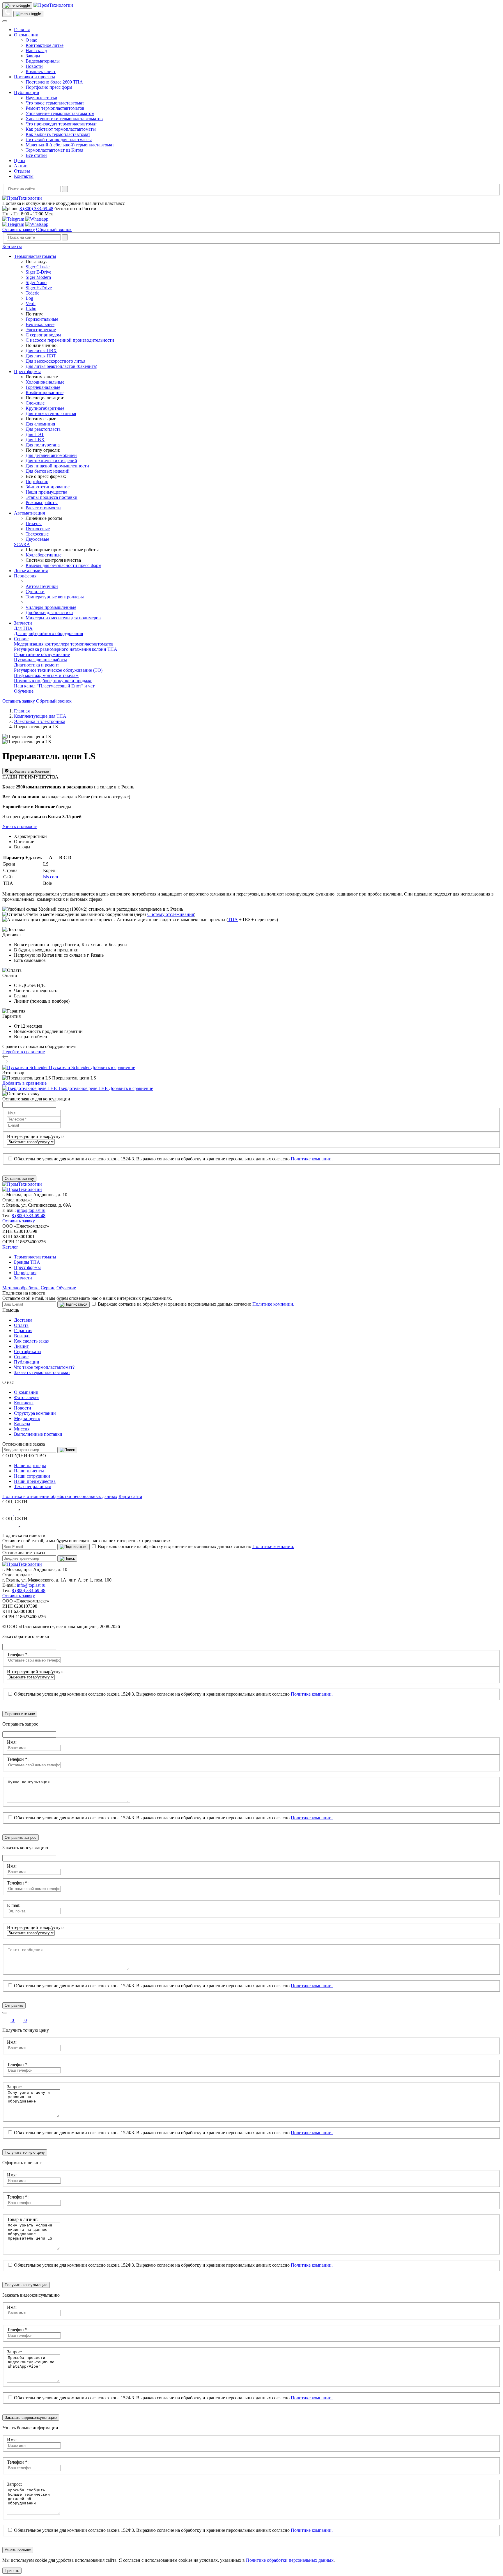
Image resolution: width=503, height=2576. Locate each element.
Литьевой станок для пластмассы (59, 140)
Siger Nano (36, 282)
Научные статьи (41, 98)
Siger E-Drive (38, 272)
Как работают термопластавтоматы (61, 129)
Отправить (14, 2005)
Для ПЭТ (35, 434)
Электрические (41, 330)
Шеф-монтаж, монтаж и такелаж (46, 675)
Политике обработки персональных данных (290, 2560)
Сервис (21, 639)
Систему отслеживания (171, 914)
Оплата (21, 1325)
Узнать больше (18, 2550)
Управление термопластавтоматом (60, 113)
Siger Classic (38, 267)
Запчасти (23, 623)
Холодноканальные (45, 382)
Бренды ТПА (27, 1262)
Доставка (23, 1320)
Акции (21, 166)
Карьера (22, 1424)
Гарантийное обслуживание (42, 654)
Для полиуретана (43, 445)
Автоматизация (29, 513)
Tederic (32, 293)
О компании (26, 35)
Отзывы (22, 171)
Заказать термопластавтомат (42, 1372)
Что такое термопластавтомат (55, 103)
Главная (22, 30)
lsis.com (51, 877)
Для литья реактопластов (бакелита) (61, 366)
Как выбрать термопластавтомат (58, 134)
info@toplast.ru (31, 1210)
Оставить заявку (19, 229)
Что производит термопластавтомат (61, 124)
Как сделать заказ (31, 1341)
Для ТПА (23, 628)
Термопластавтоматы (35, 256)
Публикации (27, 92)
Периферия (25, 576)
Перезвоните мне (20, 1714)
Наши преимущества (46, 492)
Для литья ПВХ (41, 351)
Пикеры (34, 523)
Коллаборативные (44, 555)
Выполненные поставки (38, 1434)
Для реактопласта (43, 429)
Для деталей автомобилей (51, 455)
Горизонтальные (42, 319)
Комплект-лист (41, 71)
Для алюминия (40, 424)
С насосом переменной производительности (70, 340)
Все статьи (36, 155)
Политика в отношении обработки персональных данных (60, 1496)
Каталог (10, 1247)
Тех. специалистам (33, 1486)
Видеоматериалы (43, 61)
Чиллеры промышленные (51, 607)
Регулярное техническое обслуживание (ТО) (58, 670)
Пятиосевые (38, 529)
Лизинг (21, 1346)
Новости (34, 66)
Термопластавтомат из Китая (54, 150)
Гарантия (23, 1330)
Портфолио (37, 482)
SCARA (22, 544)
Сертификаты (28, 1351)
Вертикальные (40, 324)
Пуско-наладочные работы (40, 660)
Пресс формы (27, 372)
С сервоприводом (43, 335)
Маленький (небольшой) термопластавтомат (70, 145)
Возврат (22, 1336)
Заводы (33, 56)
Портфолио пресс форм (49, 87)
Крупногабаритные (45, 408)
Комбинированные (45, 392)
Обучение (24, 691)
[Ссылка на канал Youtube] (19, 1513)
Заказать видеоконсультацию (31, 2418)
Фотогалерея (27, 1397)
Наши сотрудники (32, 1476)
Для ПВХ (35, 440)
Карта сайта (130, 1496)
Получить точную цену (25, 2152)
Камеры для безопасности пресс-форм (63, 565)
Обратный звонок (54, 229)
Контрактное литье (45, 45)
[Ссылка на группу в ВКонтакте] (8, 1513)
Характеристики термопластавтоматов (64, 119)
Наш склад (36, 50)
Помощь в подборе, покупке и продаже (53, 681)
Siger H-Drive (39, 288)
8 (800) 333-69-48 (36, 209)
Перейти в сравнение (24, 1052)
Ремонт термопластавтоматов (55, 108)
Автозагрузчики (42, 586)
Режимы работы (42, 502)
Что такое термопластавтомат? (44, 1367)
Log (29, 298)
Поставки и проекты (34, 77)
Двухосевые (37, 539)
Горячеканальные (43, 387)
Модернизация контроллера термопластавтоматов (64, 644)
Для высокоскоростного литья (55, 361)
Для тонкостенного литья (51, 413)
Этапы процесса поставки (52, 497)
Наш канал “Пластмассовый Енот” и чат (54, 686)
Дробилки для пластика (49, 612)
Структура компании (35, 1413)
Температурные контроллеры (55, 597)
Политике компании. (312, 1159)
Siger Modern (38, 277)
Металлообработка (21, 1288)
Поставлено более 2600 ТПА (54, 82)
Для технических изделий (51, 461)
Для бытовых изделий (48, 471)
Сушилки (35, 592)
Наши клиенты (29, 1471)
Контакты (24, 176)
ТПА (233, 920)
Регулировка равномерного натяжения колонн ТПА (66, 649)
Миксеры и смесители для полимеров (63, 618)
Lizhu (31, 309)
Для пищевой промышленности (57, 466)
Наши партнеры (30, 1466)
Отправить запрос (21, 1837)
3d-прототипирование (48, 487)
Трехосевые (37, 534)
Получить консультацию (26, 2285)
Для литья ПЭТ (41, 356)
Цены (20, 161)
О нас (31, 40)
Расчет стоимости (43, 508)
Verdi (31, 303)
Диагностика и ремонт (37, 665)
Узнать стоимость (20, 826)
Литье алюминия (31, 571)
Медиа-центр (27, 1418)
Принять (12, 2571)
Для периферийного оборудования (48, 633)
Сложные (35, 403)
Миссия (22, 1429)
